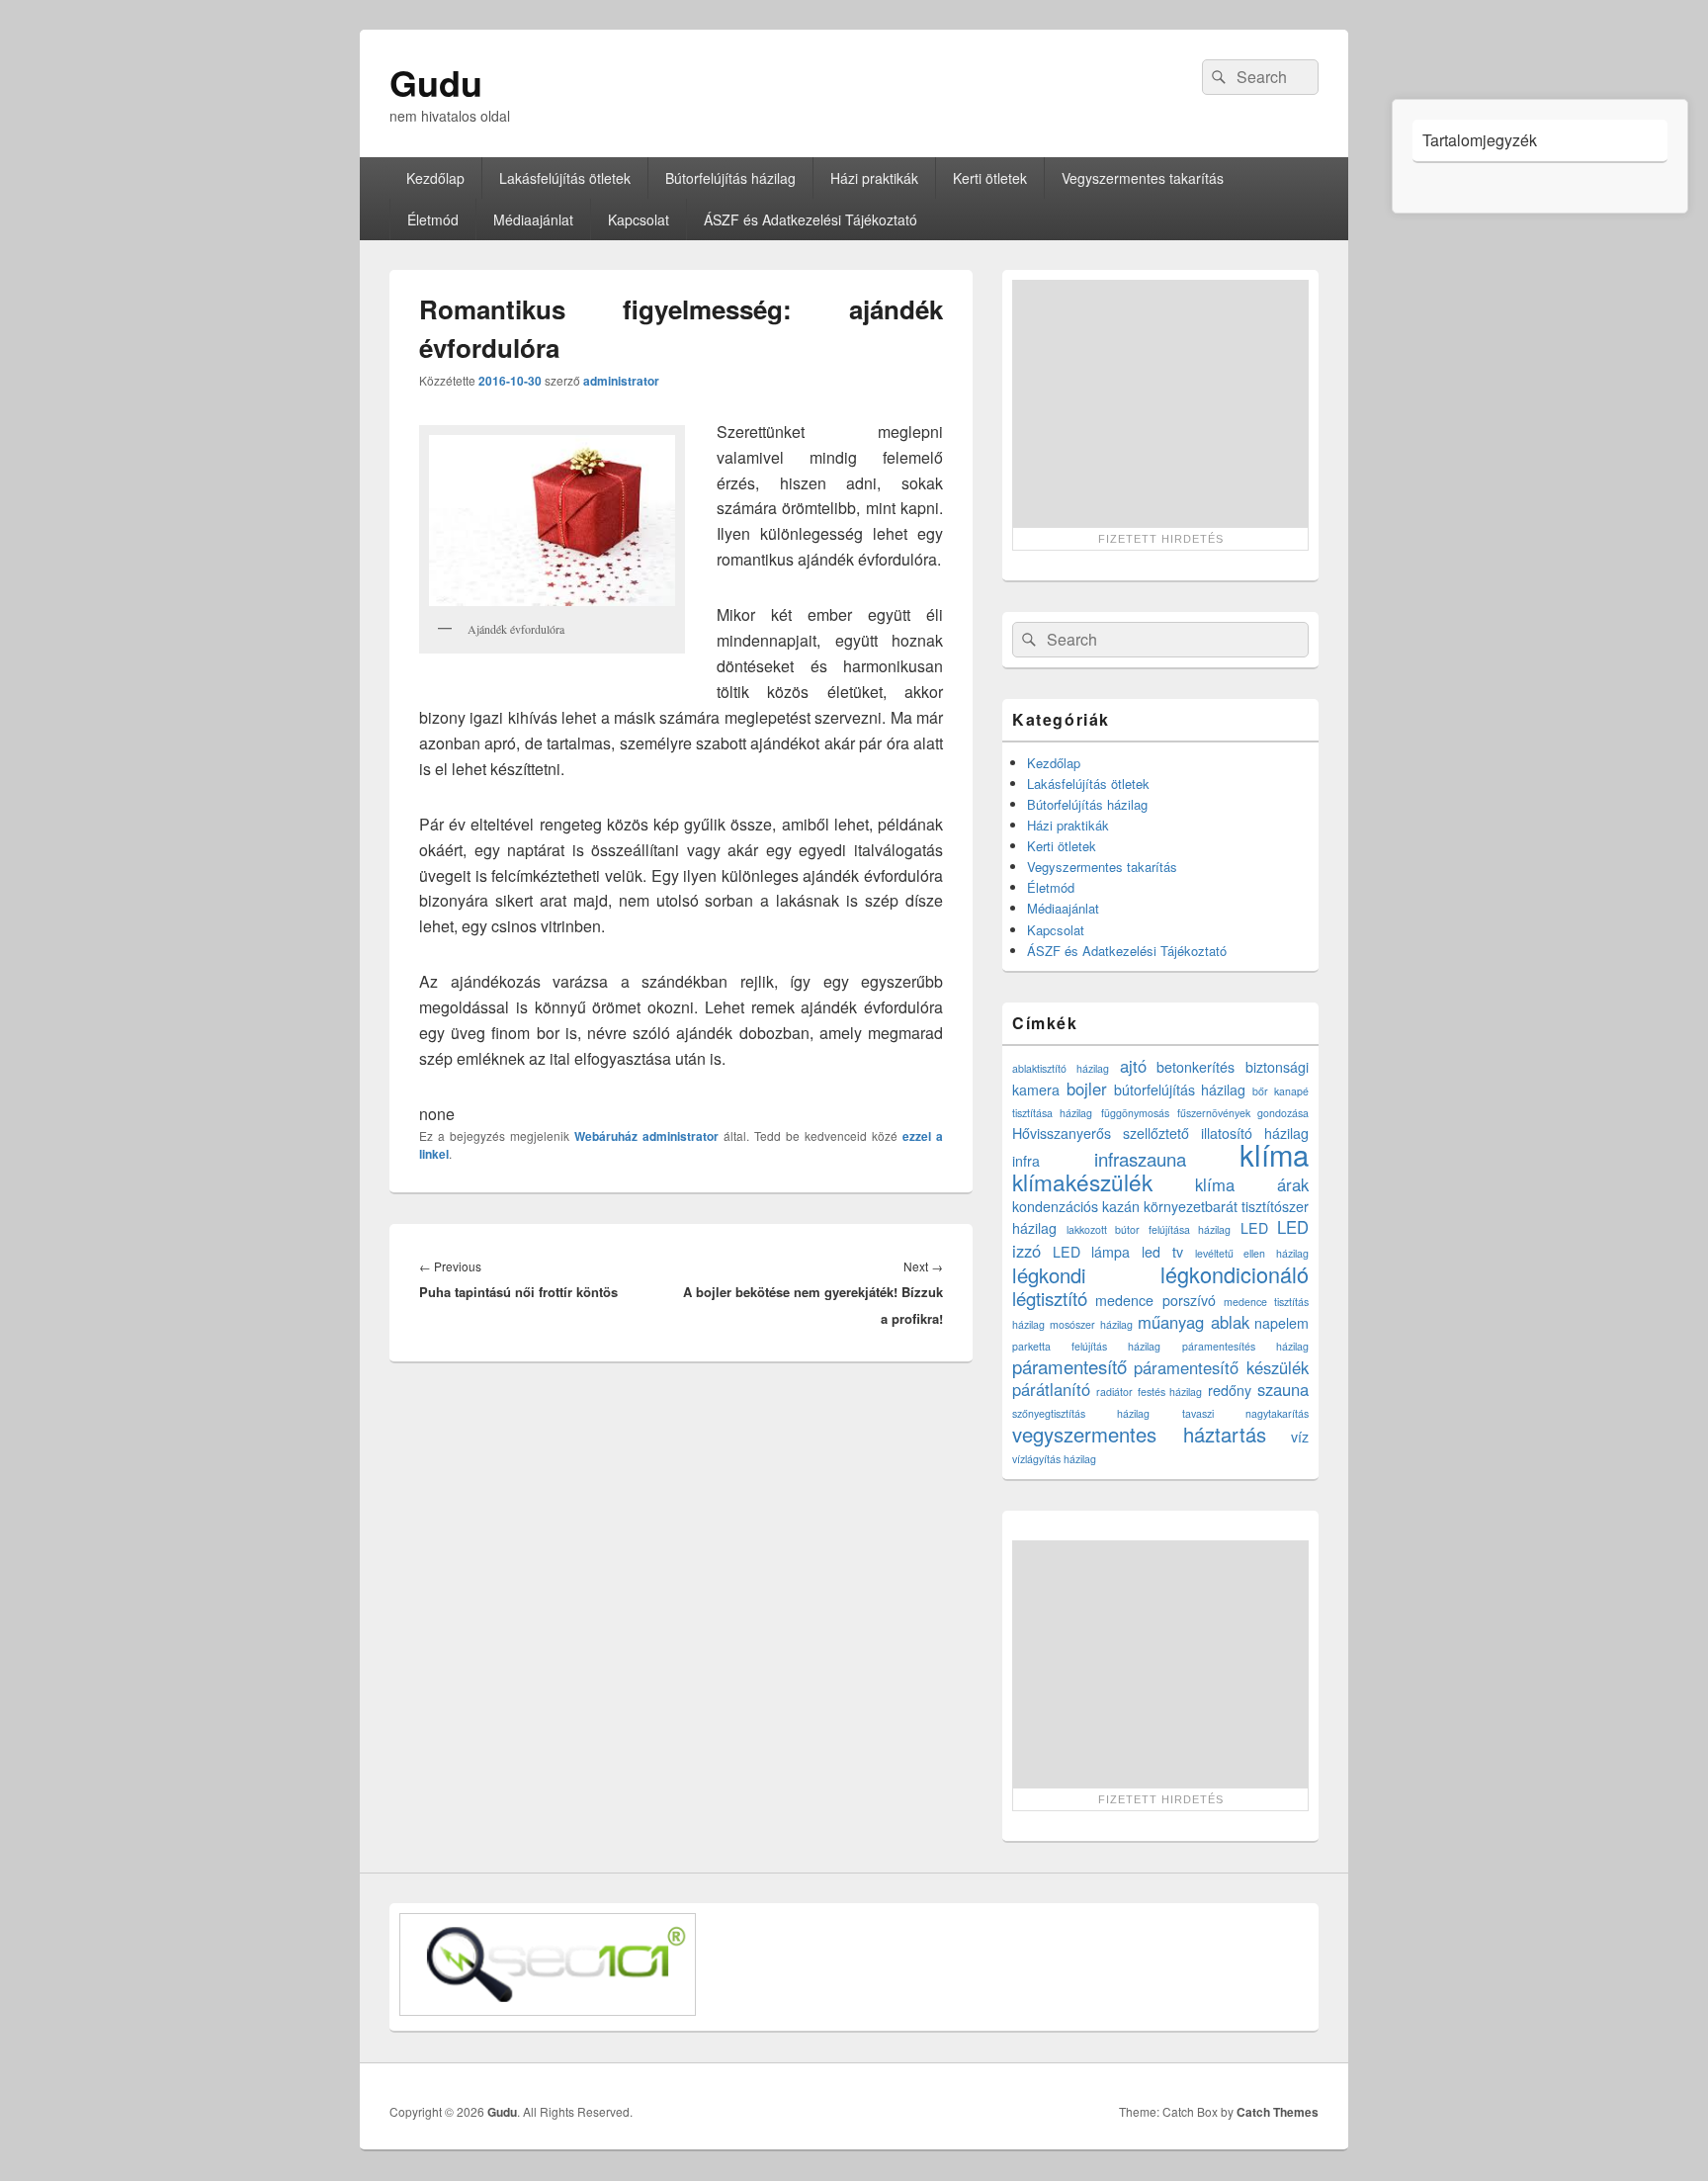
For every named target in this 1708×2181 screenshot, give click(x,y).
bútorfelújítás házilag (1180, 1090)
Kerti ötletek (990, 178)
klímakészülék (1082, 1181)
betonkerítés (1196, 1067)
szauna (1283, 1389)
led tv (1162, 1252)
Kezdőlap (435, 178)
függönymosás (1135, 1113)
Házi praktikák (874, 178)
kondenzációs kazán (1076, 1206)
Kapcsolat (639, 219)
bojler (1087, 1089)
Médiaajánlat (533, 219)
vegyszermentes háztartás (1139, 1434)
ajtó (1133, 1066)
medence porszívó (1155, 1300)
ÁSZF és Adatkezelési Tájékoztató (811, 219)
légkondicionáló (1235, 1274)
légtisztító (1050, 1298)
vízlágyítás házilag (1054, 1459)
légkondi (1049, 1275)
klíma (1274, 1154)
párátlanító (1051, 1389)
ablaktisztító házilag (1061, 1068)
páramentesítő (1069, 1366)
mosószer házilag (1091, 1324)
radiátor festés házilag (1150, 1392)
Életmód (433, 219)
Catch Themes (1278, 2112)
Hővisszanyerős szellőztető (1101, 1133)
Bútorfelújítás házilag (730, 178)
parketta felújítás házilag (1086, 1346)
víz (1300, 1437)
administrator (621, 381)
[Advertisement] (1160, 403)
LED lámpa (1092, 1252)
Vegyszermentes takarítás (1143, 178)
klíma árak (1252, 1184)
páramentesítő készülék (1221, 1367)
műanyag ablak (1193, 1322)
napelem (1281, 1323)
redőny (1230, 1390)
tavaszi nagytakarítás (1245, 1413)
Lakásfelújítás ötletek (565, 178)
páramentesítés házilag (1245, 1346)
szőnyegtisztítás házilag (1081, 1413)
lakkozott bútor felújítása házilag (1149, 1229)
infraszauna (1140, 1159)
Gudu (436, 82)
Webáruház (606, 1136)
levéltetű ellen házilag (1252, 1253)
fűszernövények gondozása (1243, 1113)
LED (1254, 1228)
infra (1026, 1161)
